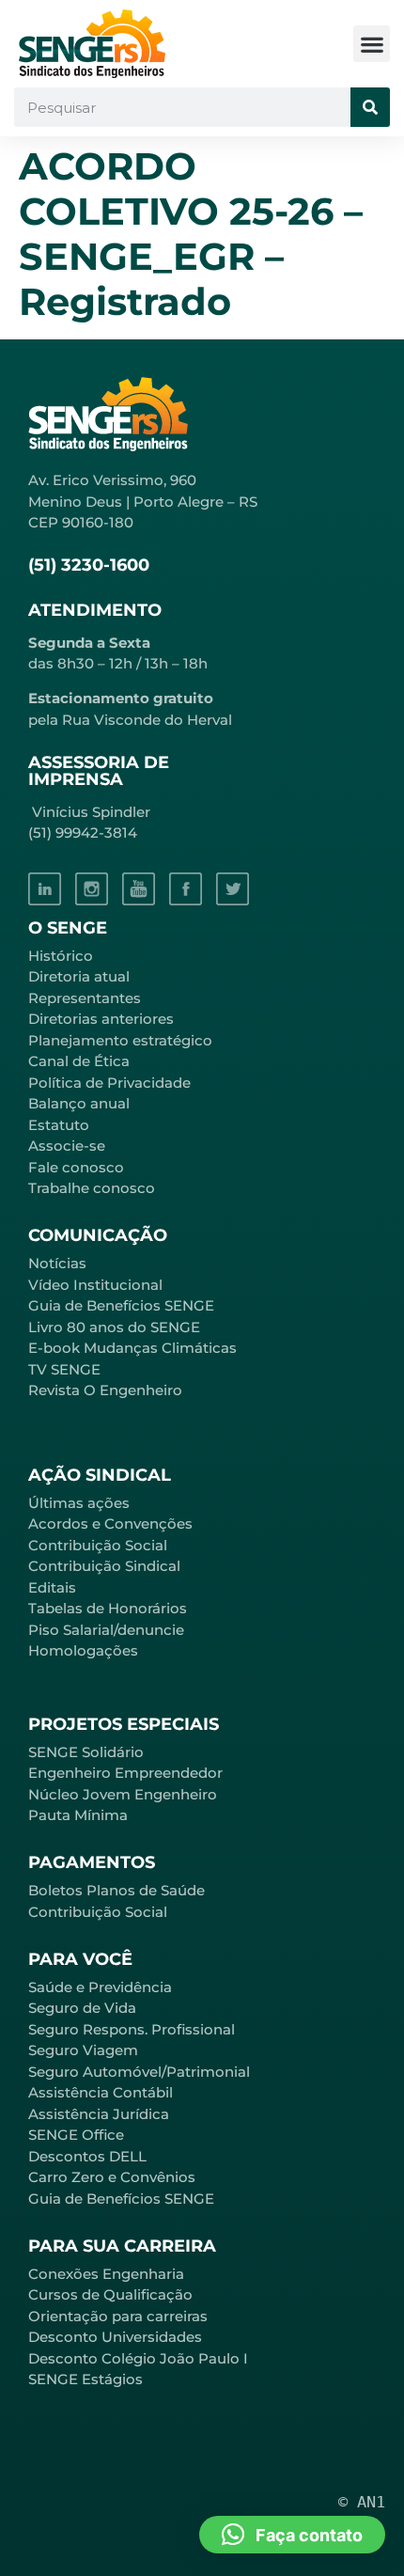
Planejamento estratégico (120, 1040)
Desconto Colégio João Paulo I (138, 2358)
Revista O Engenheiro (105, 1390)
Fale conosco (76, 1167)
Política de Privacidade (109, 1083)
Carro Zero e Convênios (112, 2177)
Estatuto (59, 1125)
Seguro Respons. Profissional (132, 2029)
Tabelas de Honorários (108, 1608)
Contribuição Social (98, 1545)
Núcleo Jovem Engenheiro (123, 1794)
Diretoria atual (79, 976)
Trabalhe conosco (92, 1188)
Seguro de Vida (82, 2008)
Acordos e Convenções (110, 1524)
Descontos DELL (87, 2156)
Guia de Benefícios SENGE (121, 2199)
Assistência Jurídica (99, 2114)
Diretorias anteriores (101, 1019)
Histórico (61, 956)
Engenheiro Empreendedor (125, 1773)
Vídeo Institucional (95, 1285)
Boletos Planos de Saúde (117, 1890)
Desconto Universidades (115, 2337)
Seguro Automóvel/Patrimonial (139, 2072)
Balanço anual (79, 1103)
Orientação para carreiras (118, 2316)
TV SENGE (64, 1369)
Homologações (83, 1650)
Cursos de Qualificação (110, 2294)
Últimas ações (79, 1503)
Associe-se (67, 1146)
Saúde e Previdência (100, 1987)
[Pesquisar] (370, 107)
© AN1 (362, 2502)
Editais (52, 1587)
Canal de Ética (79, 1061)
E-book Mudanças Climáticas (132, 1348)
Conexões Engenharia (106, 2274)
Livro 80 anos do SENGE (114, 1327)
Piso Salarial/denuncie (106, 1630)
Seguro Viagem (83, 2050)
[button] (372, 44)
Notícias (57, 1263)
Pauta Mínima (78, 1815)
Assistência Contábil (101, 2092)
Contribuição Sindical (104, 1566)
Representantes (85, 998)
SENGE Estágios (85, 2379)
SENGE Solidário (86, 1752)
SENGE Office (76, 2135)
